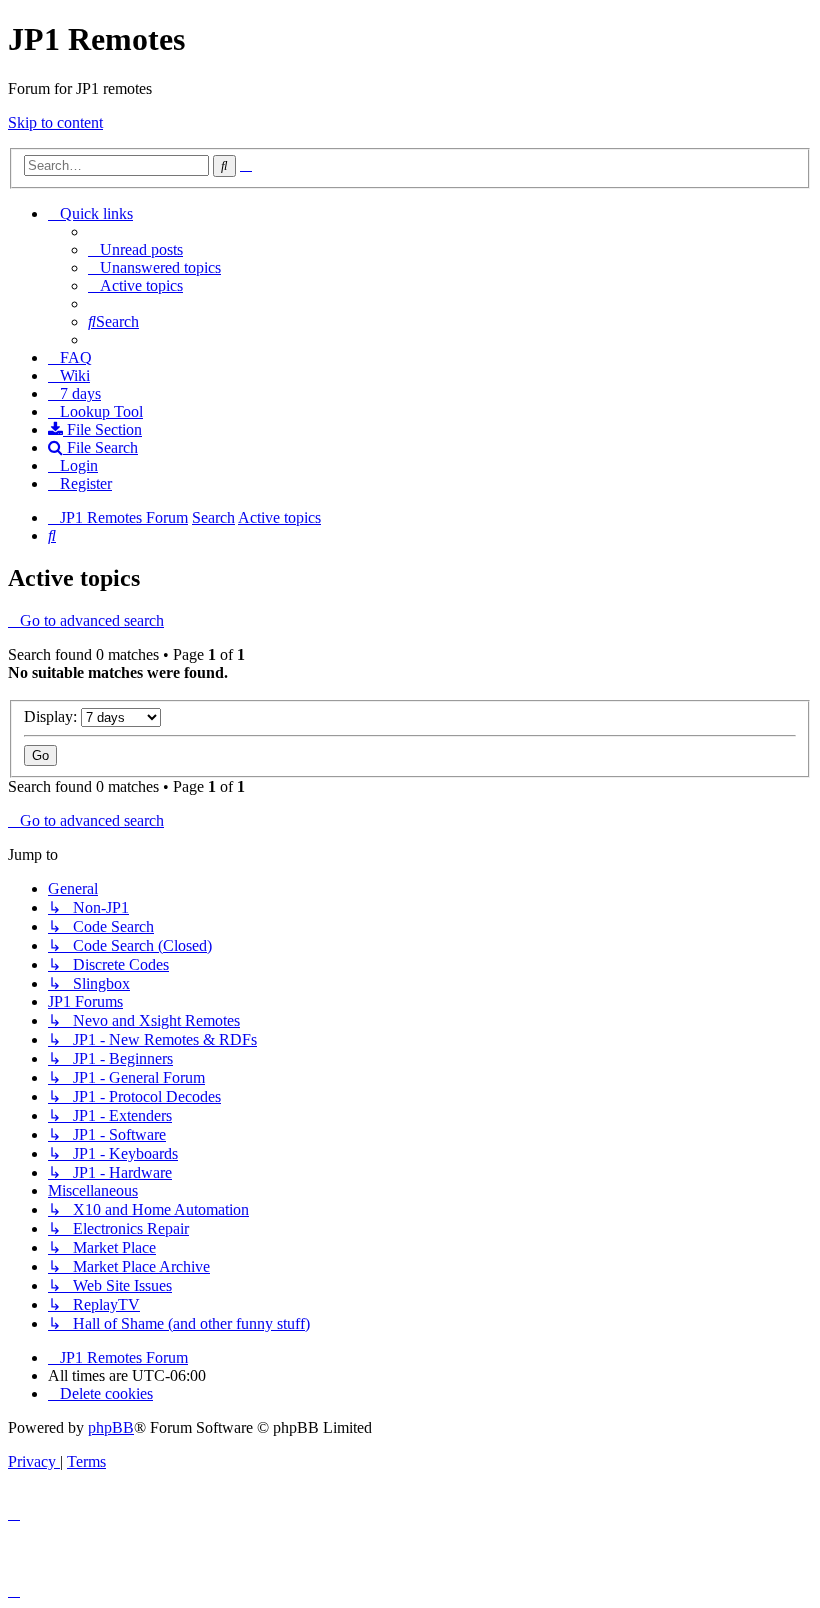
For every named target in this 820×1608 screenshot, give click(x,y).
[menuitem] (135, 249)
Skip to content (55, 122)
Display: (52, 716)
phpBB (111, 1427)
